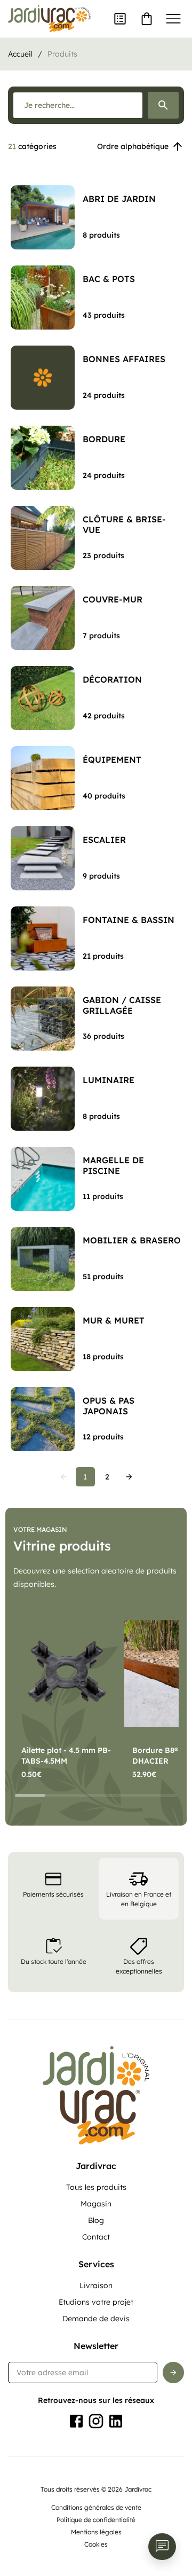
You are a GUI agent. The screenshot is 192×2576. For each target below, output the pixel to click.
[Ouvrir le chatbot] (162, 2547)
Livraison (96, 2285)
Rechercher (163, 105)
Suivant (129, 1477)
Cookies (96, 2544)
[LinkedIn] (116, 2421)
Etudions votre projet (96, 2302)
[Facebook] (76, 2421)
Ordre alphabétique (133, 146)
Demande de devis (96, 2319)
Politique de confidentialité (96, 2520)
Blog (96, 2220)
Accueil (20, 54)
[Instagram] (96, 2421)
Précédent (63, 1477)
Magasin (96, 2204)
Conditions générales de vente (96, 2507)
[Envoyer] (173, 2373)
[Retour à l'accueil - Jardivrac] (49, 19)
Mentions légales (96, 2532)
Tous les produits (96, 2187)
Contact (96, 2237)
